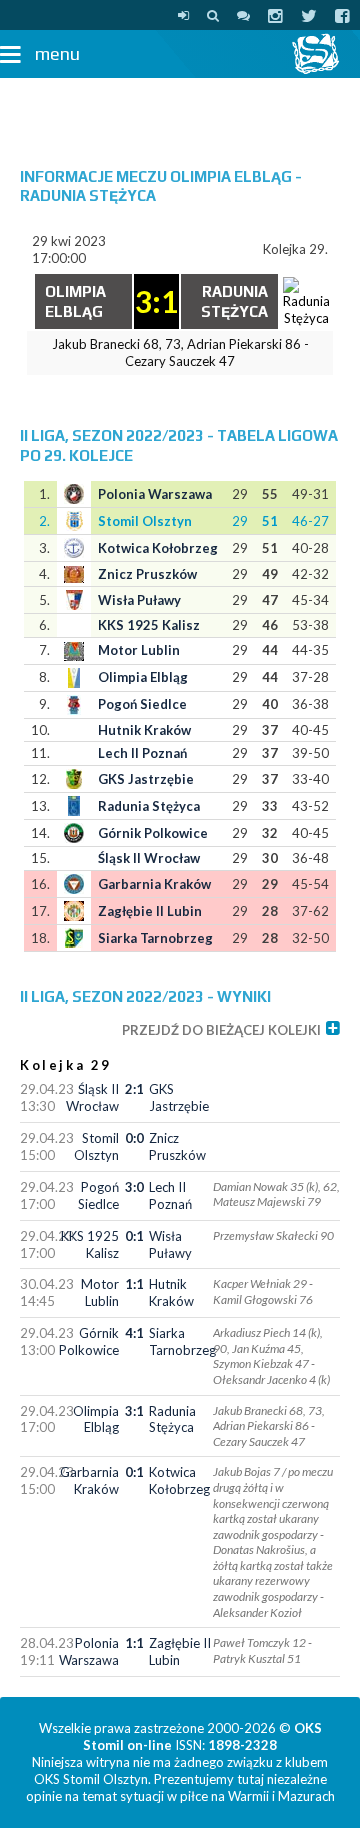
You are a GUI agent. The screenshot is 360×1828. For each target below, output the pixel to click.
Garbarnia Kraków (154, 884)
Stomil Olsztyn (145, 521)
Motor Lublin (139, 650)
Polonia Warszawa (155, 494)
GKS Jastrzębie (146, 779)
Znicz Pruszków (147, 574)
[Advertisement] (180, 113)
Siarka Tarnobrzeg (155, 938)
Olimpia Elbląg (143, 677)
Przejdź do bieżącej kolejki (221, 1030)
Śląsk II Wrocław (149, 858)
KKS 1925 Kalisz (149, 625)
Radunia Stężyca (149, 806)
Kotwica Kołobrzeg (158, 548)
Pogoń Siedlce (142, 704)
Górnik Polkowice (153, 833)
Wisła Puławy (139, 600)
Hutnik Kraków (144, 730)
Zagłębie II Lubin (150, 911)
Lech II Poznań (142, 753)
